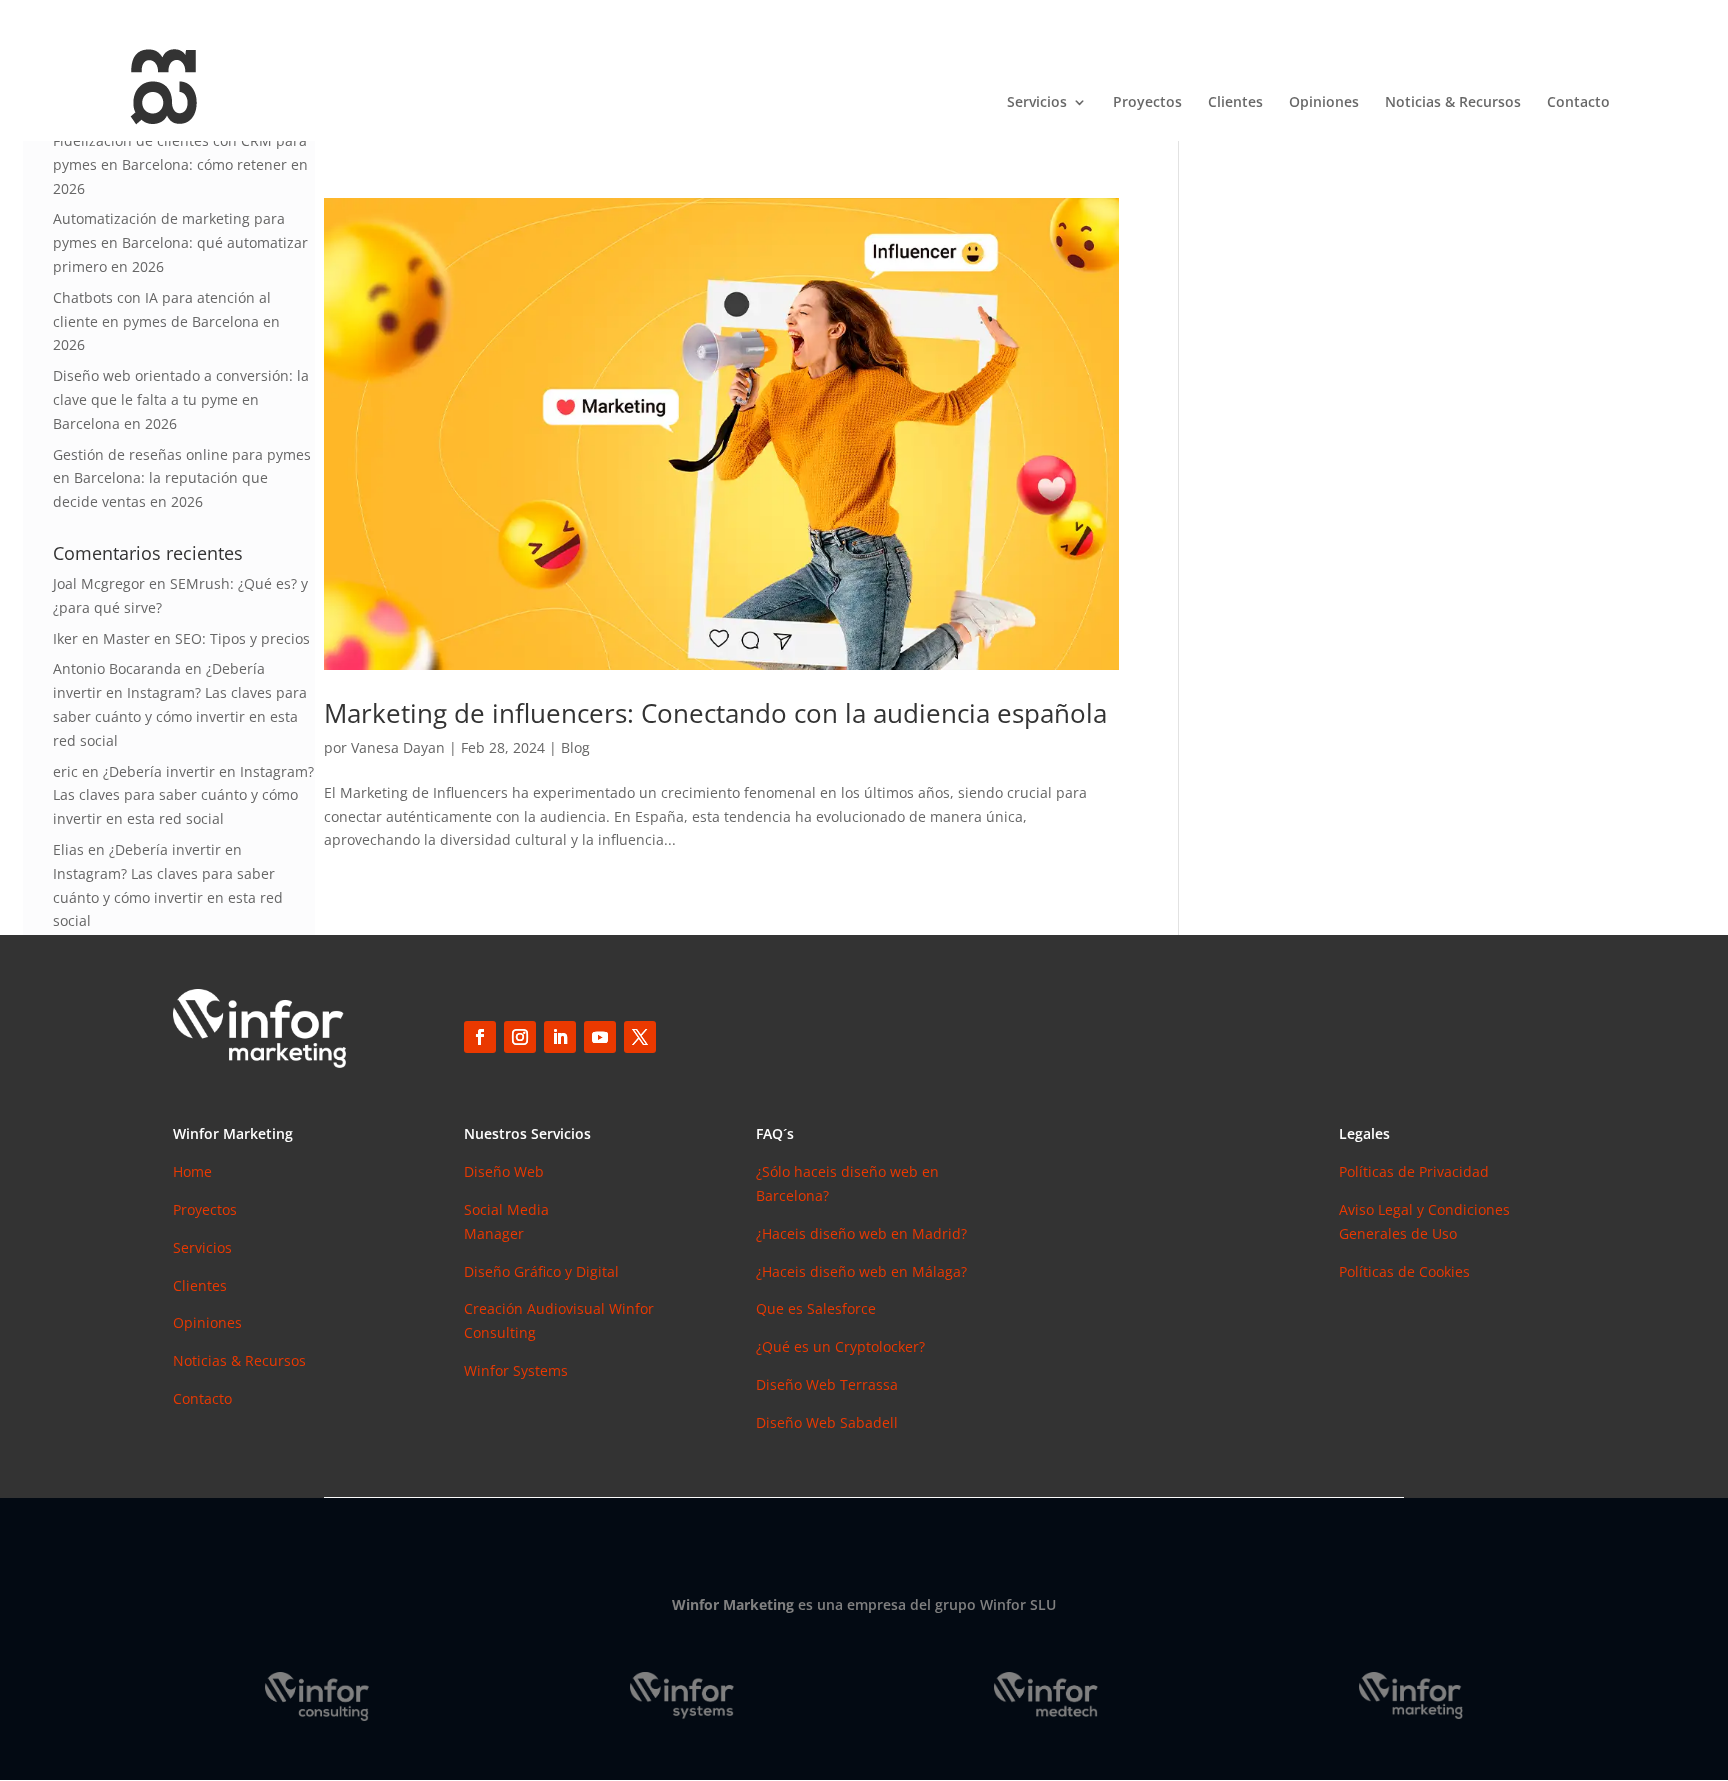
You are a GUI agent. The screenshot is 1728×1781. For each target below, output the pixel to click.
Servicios (1037, 103)
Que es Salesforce (816, 1308)
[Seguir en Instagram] (520, 1037)
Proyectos (1147, 103)
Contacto (1578, 103)
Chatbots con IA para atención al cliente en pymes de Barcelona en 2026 (166, 321)
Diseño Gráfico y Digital (541, 1271)
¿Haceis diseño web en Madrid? (861, 1233)
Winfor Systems (516, 1370)
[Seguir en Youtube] (600, 1037)
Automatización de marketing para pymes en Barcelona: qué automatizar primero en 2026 (180, 242)
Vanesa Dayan (398, 747)
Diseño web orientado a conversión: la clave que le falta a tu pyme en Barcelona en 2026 (181, 399)
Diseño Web (504, 1171)
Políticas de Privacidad (1414, 1171)
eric (65, 771)
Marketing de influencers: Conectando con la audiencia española (715, 713)
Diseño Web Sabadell (827, 1422)
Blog (575, 747)
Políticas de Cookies (1404, 1271)
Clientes (1235, 103)
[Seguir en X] (640, 1037)
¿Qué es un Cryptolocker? (840, 1346)
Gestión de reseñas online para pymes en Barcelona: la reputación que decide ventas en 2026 (182, 478)
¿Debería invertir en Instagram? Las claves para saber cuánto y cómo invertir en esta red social (183, 795)
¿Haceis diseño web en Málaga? (861, 1271)
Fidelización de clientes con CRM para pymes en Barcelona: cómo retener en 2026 (180, 164)
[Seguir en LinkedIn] (560, 1037)
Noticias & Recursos (1453, 103)
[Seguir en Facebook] (480, 1037)
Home (192, 1171)
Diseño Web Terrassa (827, 1384)
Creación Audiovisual (536, 1308)
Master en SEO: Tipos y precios (206, 638)
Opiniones (1324, 103)
